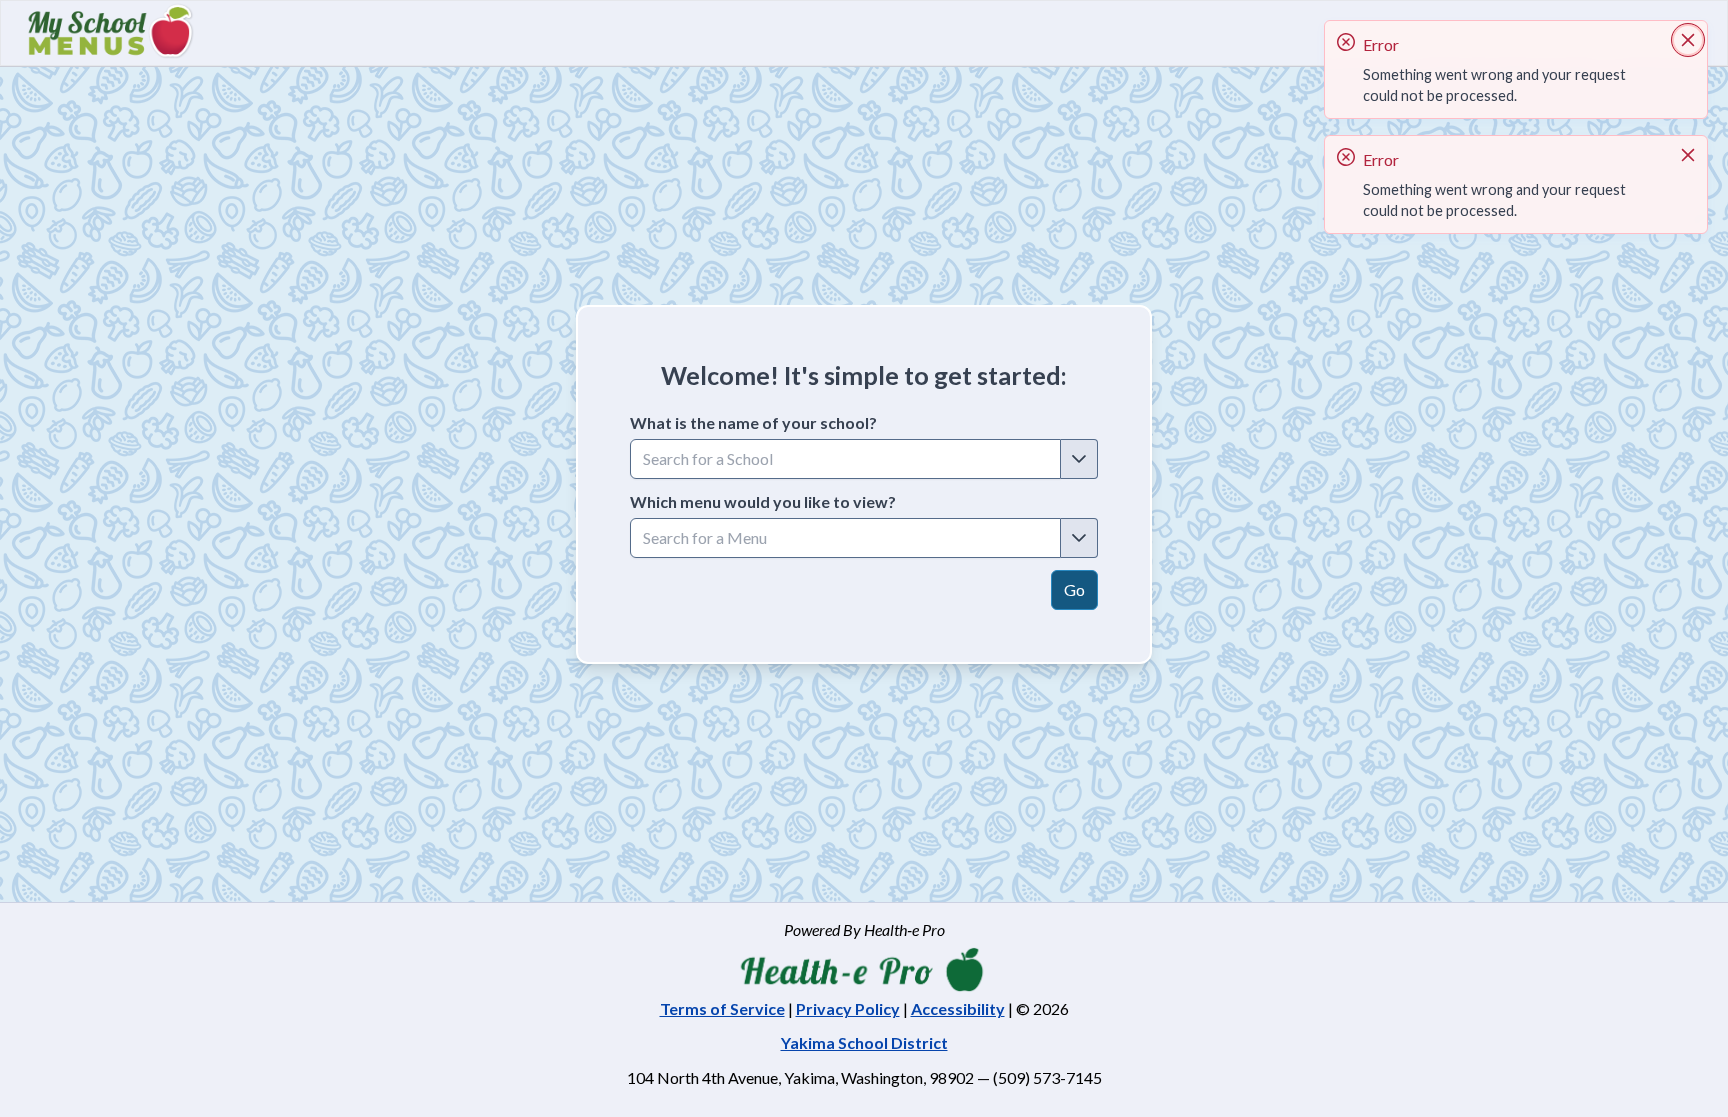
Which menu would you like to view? (763, 501)
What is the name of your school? (753, 422)
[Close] (1688, 40)
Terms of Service (722, 1008)
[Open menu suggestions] (1079, 538)
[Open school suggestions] (1079, 459)
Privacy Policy (848, 1008)
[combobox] (845, 459)
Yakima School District (864, 1042)
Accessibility (958, 1008)
